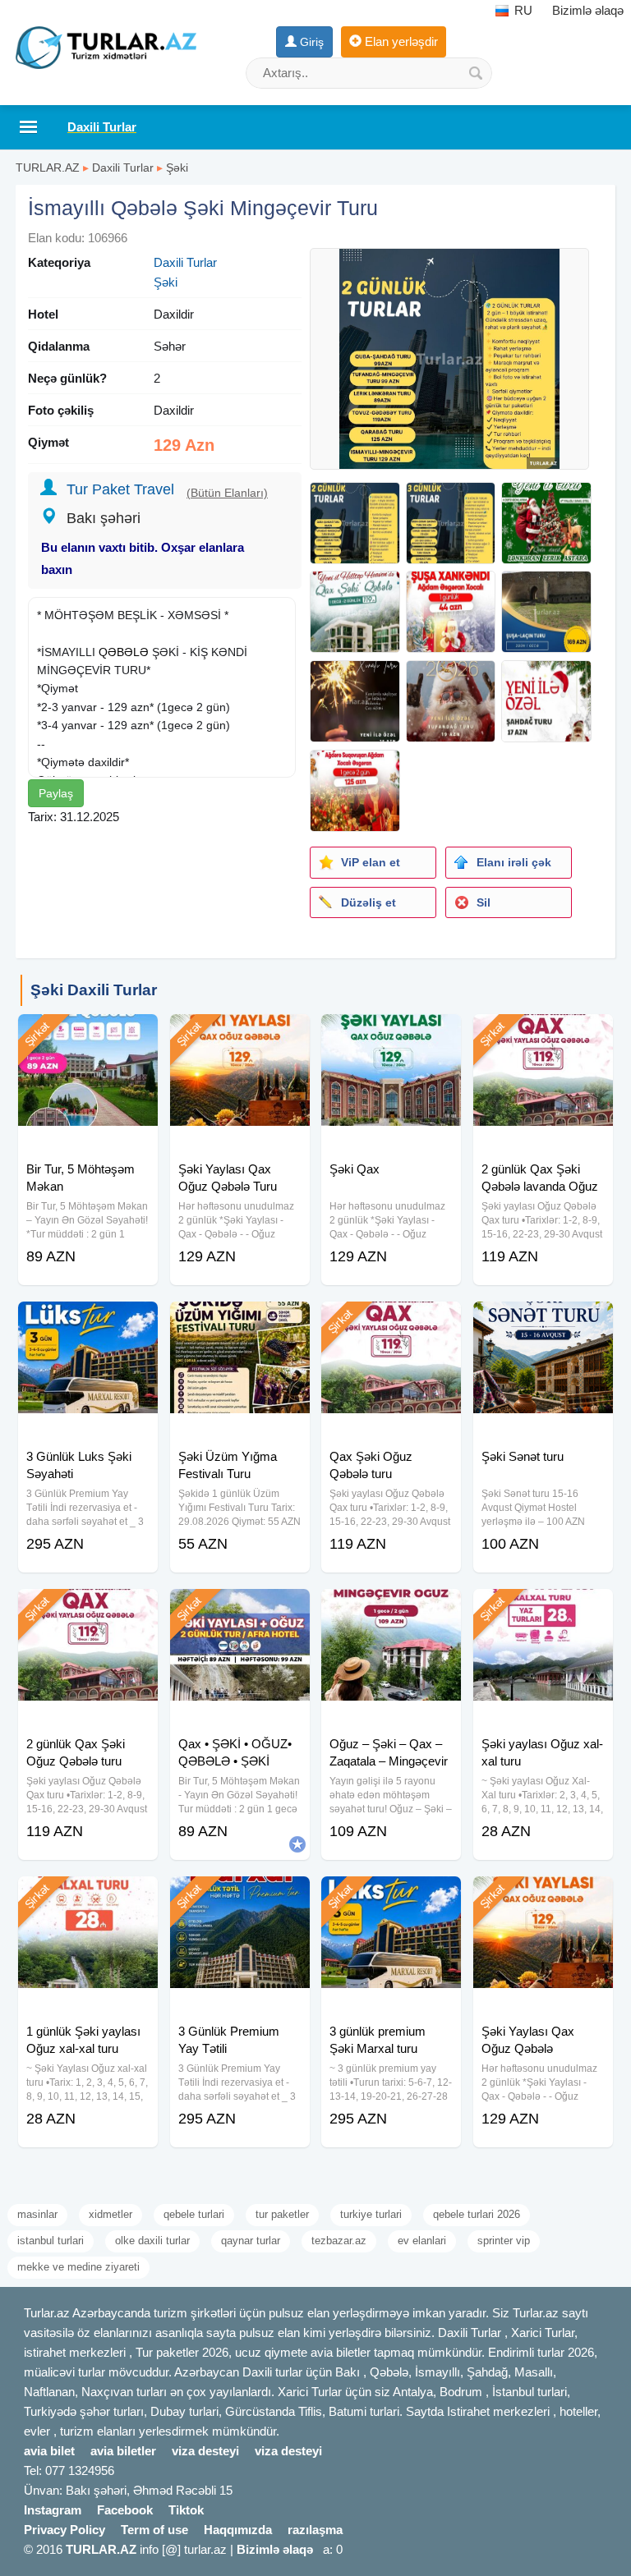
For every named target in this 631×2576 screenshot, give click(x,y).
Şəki (177, 168)
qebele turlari (194, 2214)
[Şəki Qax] (391, 1035)
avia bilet (49, 2451)
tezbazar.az (339, 2241)
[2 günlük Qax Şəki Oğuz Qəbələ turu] (88, 1609)
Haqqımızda (238, 2530)
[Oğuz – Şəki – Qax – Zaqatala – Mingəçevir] (391, 1609)
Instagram (53, 2510)
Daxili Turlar (123, 168)
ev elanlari (422, 2241)
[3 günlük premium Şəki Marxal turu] (391, 1897)
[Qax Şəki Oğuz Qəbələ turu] (391, 1322)
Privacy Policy (64, 2530)
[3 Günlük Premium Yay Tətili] (240, 1897)
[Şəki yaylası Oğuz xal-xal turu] (543, 1609)
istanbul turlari (51, 2241)
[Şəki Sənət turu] (543, 1322)
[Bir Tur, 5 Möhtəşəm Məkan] (88, 1035)
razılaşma (315, 2530)
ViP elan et (371, 862)
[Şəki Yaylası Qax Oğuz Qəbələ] (543, 1897)
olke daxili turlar (152, 2241)
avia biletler (123, 2451)
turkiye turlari (371, 2214)
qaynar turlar (251, 2241)
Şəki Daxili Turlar (94, 990)
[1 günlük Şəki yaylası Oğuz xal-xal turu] (88, 1897)
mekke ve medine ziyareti (78, 2267)
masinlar (37, 2214)
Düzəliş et (368, 902)
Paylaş (56, 793)
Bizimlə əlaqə (588, 10)
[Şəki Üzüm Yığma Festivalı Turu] (240, 1322)
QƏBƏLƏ (124, 652)
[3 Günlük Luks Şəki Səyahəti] (88, 1322)
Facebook (125, 2510)
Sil (484, 902)
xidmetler (111, 2214)
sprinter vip (504, 2241)
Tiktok (186, 2510)
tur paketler (282, 2214)
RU (522, 10)
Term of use (154, 2530)
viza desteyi (205, 2451)
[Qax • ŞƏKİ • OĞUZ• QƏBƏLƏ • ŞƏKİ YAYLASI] (240, 1609)
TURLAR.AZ (48, 168)
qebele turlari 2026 (477, 2214)
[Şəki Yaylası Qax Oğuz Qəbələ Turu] (240, 1035)
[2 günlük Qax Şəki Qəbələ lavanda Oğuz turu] (543, 1035)
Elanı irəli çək (514, 862)
